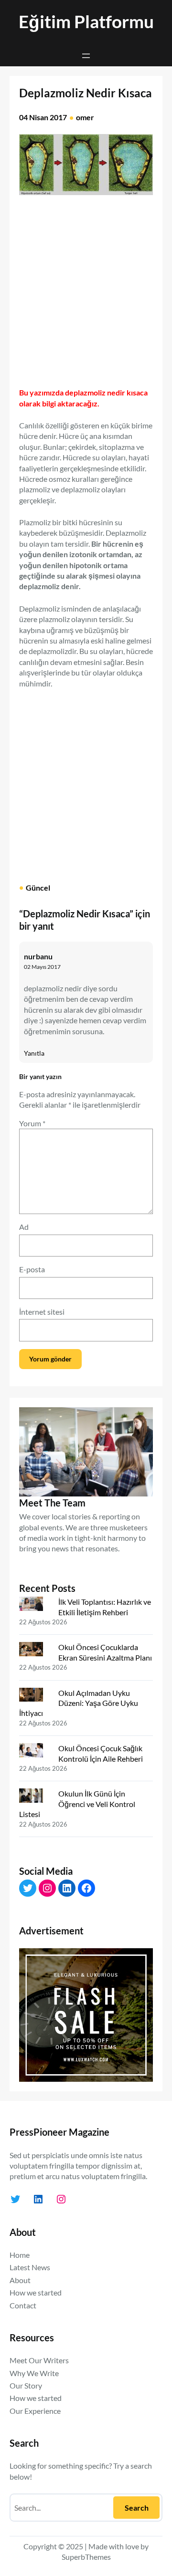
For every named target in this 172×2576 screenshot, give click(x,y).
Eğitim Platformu (86, 21)
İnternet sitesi (42, 1312)
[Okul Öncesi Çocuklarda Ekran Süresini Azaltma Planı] (35, 1651)
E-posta (32, 1269)
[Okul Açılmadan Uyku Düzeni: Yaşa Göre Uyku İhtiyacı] (35, 1697)
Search (137, 2508)
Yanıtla (34, 1053)
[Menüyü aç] (86, 56)
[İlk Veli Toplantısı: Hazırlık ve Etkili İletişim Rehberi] (35, 1606)
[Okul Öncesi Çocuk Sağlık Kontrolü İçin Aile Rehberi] (35, 1752)
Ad (24, 1227)
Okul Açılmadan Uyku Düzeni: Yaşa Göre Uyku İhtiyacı (79, 1703)
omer (85, 117)
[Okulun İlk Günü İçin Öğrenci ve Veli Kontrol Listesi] (35, 1797)
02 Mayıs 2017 (42, 967)
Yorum (32, 1123)
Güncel (38, 888)
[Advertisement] (86, 288)
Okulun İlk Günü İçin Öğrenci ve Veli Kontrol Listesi (77, 1804)
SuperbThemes (86, 2557)
